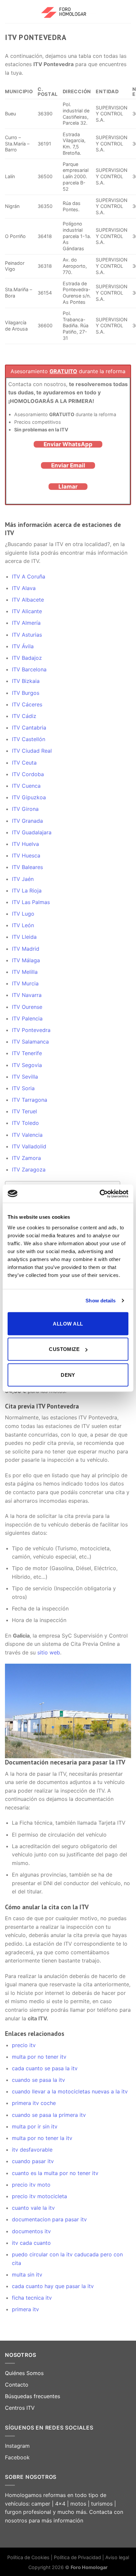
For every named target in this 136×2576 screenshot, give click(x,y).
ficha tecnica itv (32, 2298)
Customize (64, 1349)
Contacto (17, 2385)
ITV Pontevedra (31, 1030)
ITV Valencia (27, 1135)
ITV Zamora (26, 1158)
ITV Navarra (27, 995)
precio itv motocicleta (39, 2196)
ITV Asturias (27, 635)
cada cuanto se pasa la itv (45, 2068)
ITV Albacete (28, 600)
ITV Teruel (24, 1111)
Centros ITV (20, 2408)
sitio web (49, 1652)
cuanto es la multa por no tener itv (55, 2173)
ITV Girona (25, 809)
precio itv (24, 2045)
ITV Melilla (25, 972)
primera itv (25, 2309)
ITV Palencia (27, 1018)
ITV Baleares (27, 867)
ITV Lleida (24, 937)
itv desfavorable (32, 2150)
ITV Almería (26, 623)
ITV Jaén (23, 879)
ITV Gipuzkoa (29, 797)
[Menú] (9, 11)
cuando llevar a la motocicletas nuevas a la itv (70, 2091)
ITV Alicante (27, 611)
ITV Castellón (29, 739)
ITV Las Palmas (31, 902)
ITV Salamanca (30, 1042)
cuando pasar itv (33, 2161)
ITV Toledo (25, 1123)
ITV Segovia (27, 1065)
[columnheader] (77, 92)
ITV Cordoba (28, 774)
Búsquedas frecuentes (33, 2396)
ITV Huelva (25, 844)
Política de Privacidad (78, 2557)
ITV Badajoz (27, 658)
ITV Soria (23, 1088)
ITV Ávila (23, 646)
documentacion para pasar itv (49, 2219)
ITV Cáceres (27, 704)
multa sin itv (27, 2275)
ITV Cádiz (24, 716)
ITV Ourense (27, 1007)
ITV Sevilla (25, 1077)
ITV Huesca (26, 855)
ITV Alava (24, 588)
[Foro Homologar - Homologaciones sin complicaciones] (68, 12)
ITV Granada (27, 821)
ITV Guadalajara (32, 832)
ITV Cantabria (29, 728)
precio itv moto (31, 2185)
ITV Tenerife (27, 1053)
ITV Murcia (25, 983)
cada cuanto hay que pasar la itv (53, 2286)
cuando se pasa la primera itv (49, 2115)
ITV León (23, 925)
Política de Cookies (28, 2557)
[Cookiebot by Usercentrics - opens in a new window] (100, 1194)
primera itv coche (34, 2103)
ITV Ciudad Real (32, 751)
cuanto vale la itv (33, 2208)
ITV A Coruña (29, 576)
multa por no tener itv (39, 2057)
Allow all (68, 1323)
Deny (68, 1375)
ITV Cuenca (26, 786)
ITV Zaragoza (29, 1169)
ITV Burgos (26, 693)
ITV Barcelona (29, 669)
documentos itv (31, 2231)
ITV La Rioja (27, 891)
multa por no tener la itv (42, 2138)
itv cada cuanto (31, 2243)
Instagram (17, 2446)
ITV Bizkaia (26, 681)
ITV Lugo (23, 914)
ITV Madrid (26, 949)
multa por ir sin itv (35, 2126)
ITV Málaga (26, 960)
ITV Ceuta (24, 763)
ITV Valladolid (29, 1146)
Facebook (17, 2457)
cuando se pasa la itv (38, 2080)
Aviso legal (117, 2557)
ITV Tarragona (30, 1100)
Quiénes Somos (24, 2373)
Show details (101, 1301)
